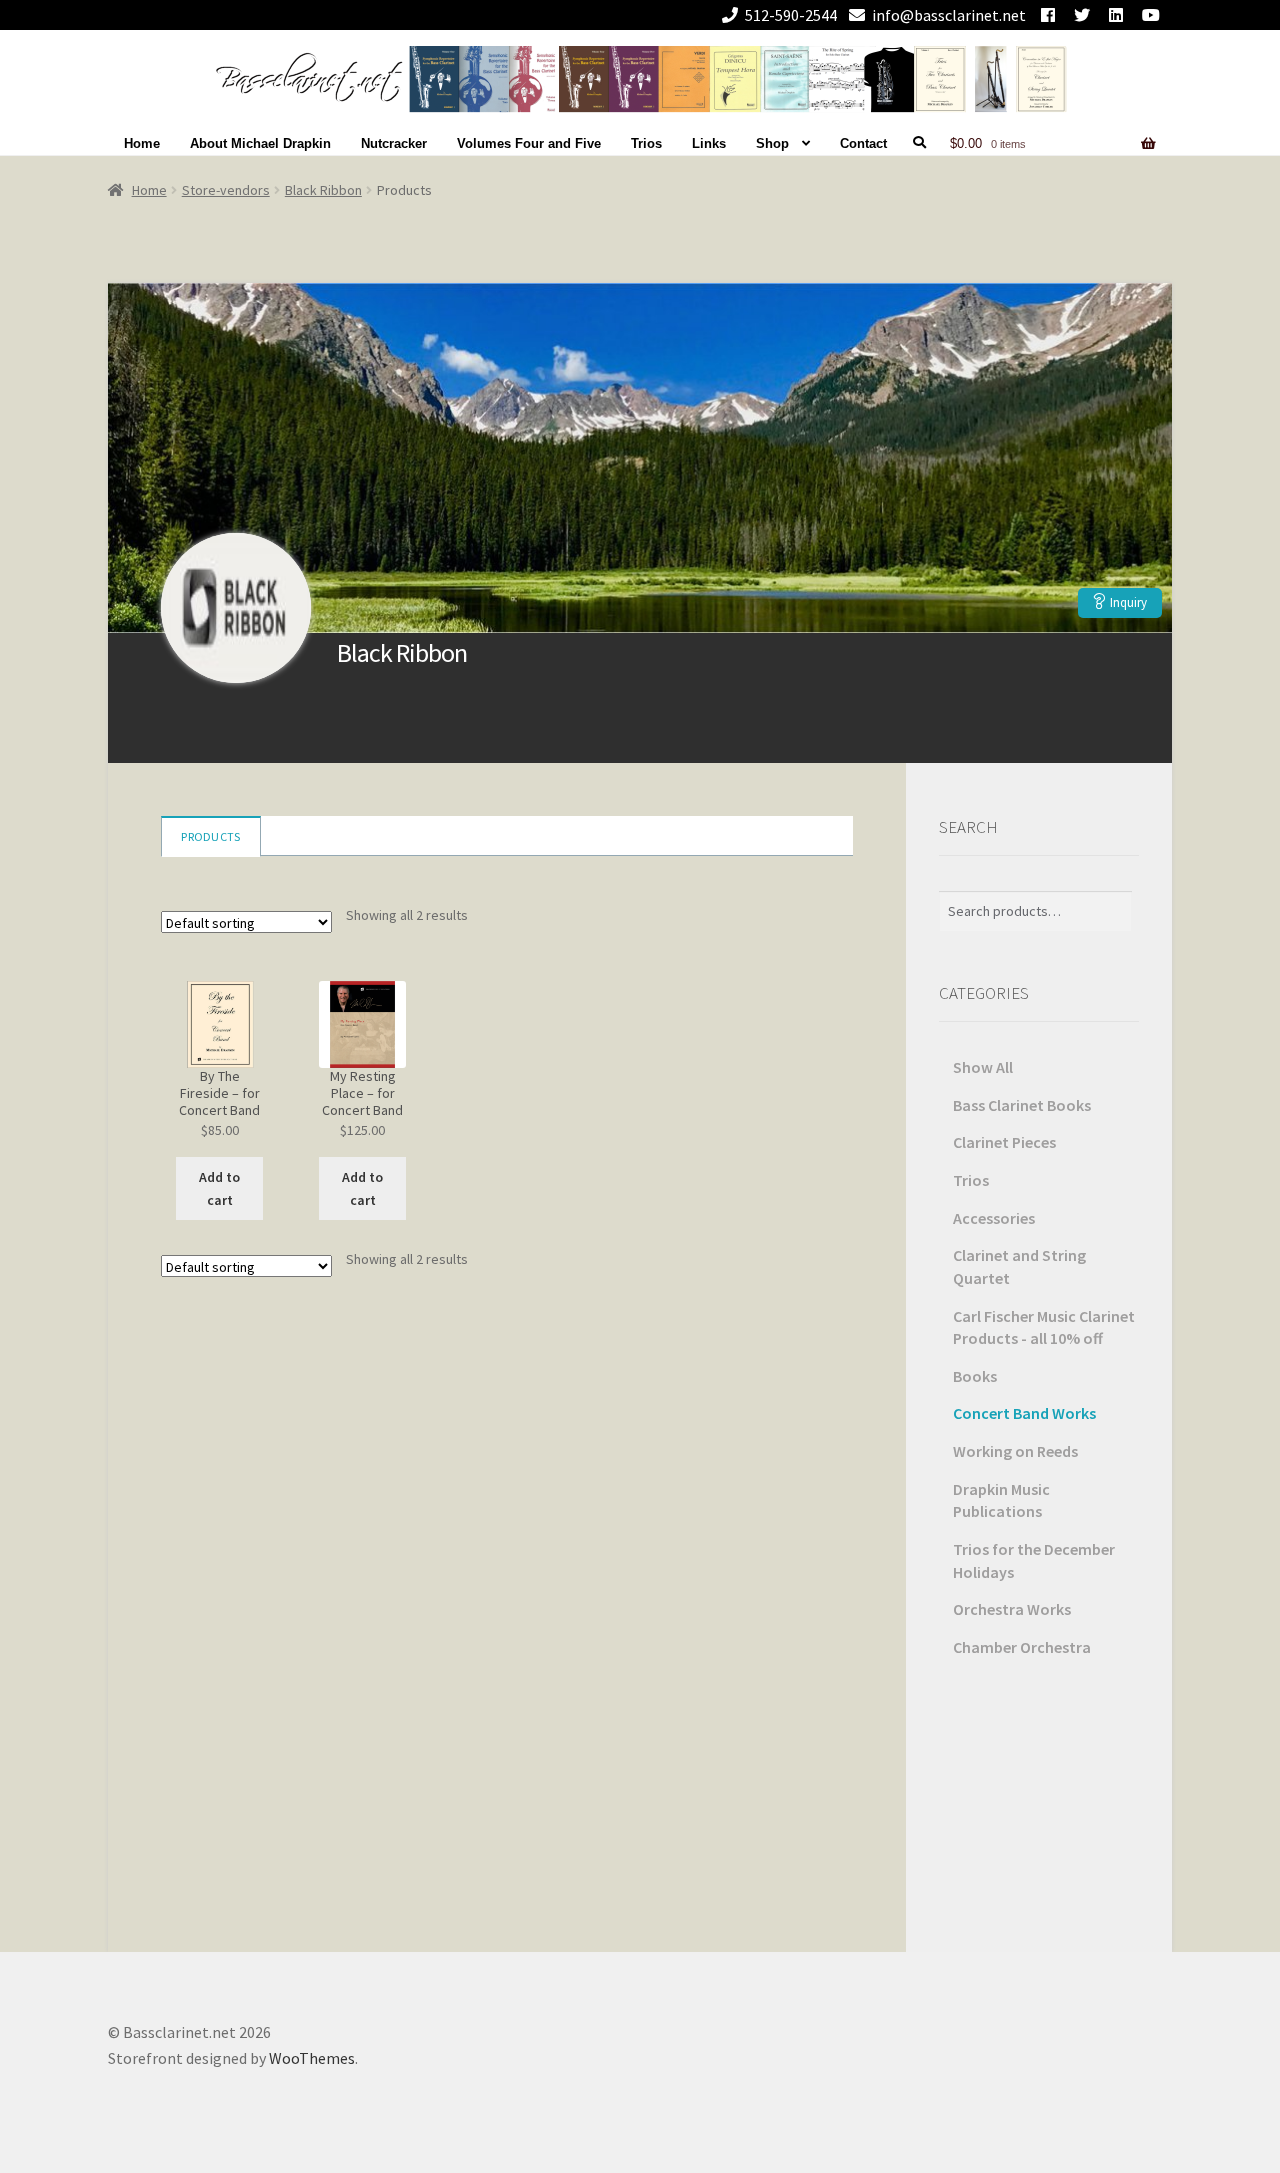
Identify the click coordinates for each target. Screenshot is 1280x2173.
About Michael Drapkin (260, 143)
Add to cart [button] (219, 1188)
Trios (646, 143)
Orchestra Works (1012, 1609)
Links (709, 143)
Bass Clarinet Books (1022, 1105)
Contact (863, 143)
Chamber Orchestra (1022, 1647)
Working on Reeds (1015, 1451)
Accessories (994, 1218)
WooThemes (312, 2058)
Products (210, 836)
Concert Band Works (1024, 1413)
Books (975, 1376)
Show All (983, 1067)
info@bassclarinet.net (949, 15)
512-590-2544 (791, 15)
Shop (772, 143)
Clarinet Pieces (1004, 1142)
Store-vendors (226, 190)
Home (142, 143)
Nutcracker (394, 143)
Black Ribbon (323, 190)
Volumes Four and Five (529, 143)
